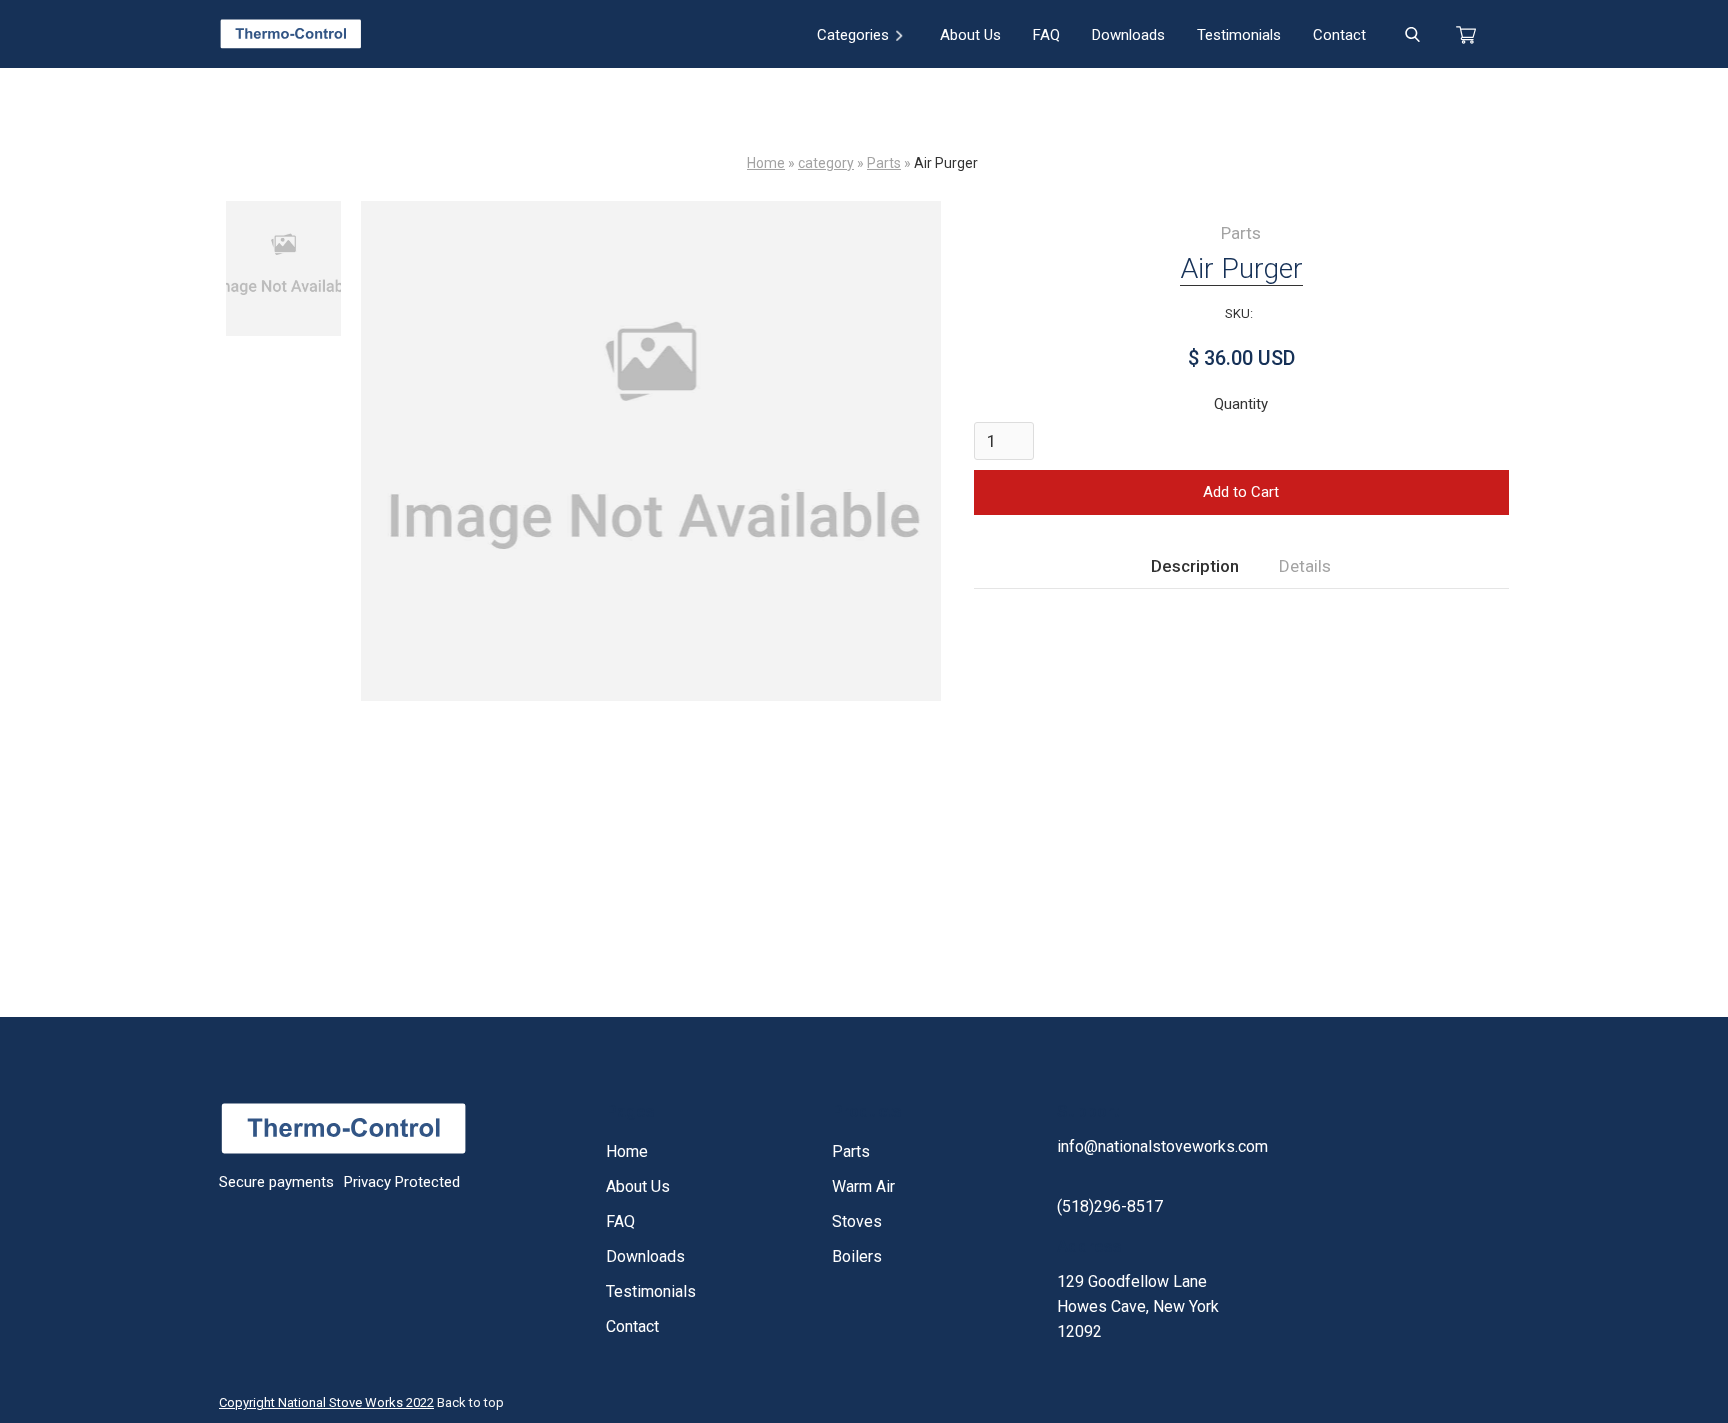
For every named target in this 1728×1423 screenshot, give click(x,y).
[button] (860, 34)
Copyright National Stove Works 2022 (326, 1402)
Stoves (857, 1221)
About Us (970, 35)
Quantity (1241, 404)
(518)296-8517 (1110, 1206)
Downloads (1128, 35)
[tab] (1195, 566)
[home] (291, 34)
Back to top (470, 1402)
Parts (884, 163)
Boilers (857, 1256)
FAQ (1046, 35)
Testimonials (1239, 35)
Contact (1339, 35)
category (826, 163)
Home (766, 163)
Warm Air (863, 1186)
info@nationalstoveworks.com (1162, 1146)
